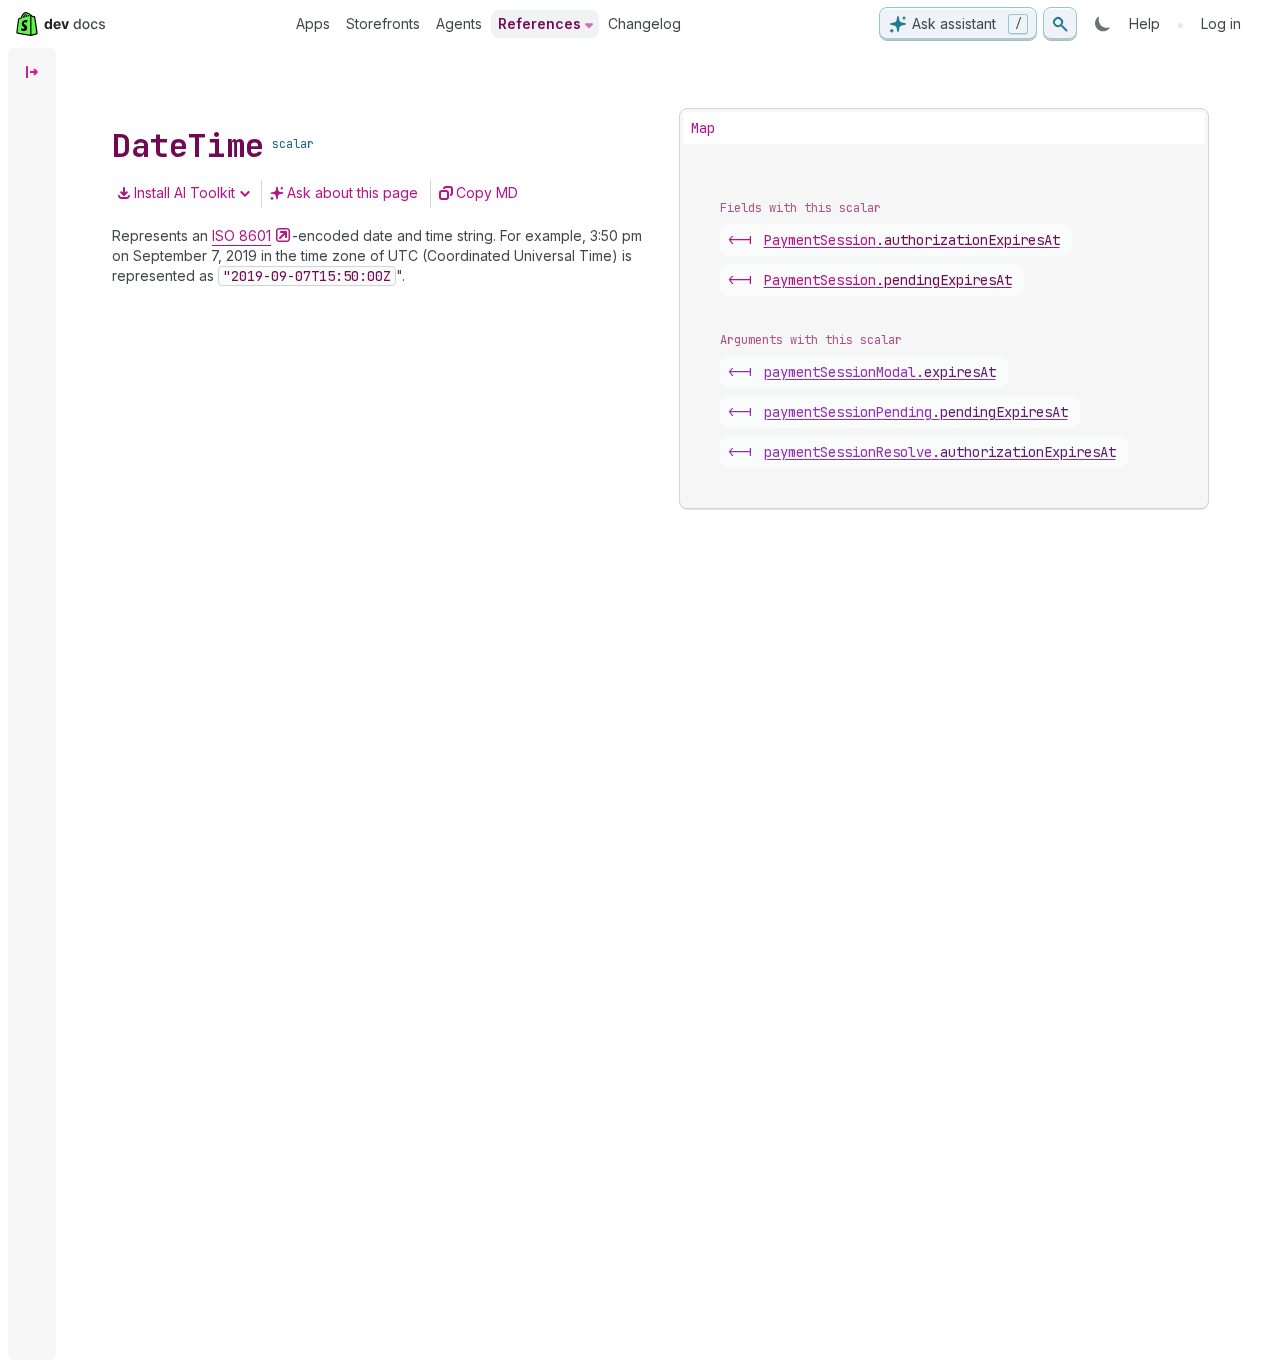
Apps (313, 23)
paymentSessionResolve (940, 452)
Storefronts (383, 23)
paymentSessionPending (916, 412)
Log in (1221, 23)
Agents (459, 23)
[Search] (1060, 24)
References (539, 23)
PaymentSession (912, 240)
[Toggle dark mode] (1103, 24)
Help (1144, 23)
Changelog (644, 23)
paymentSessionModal (880, 372)
